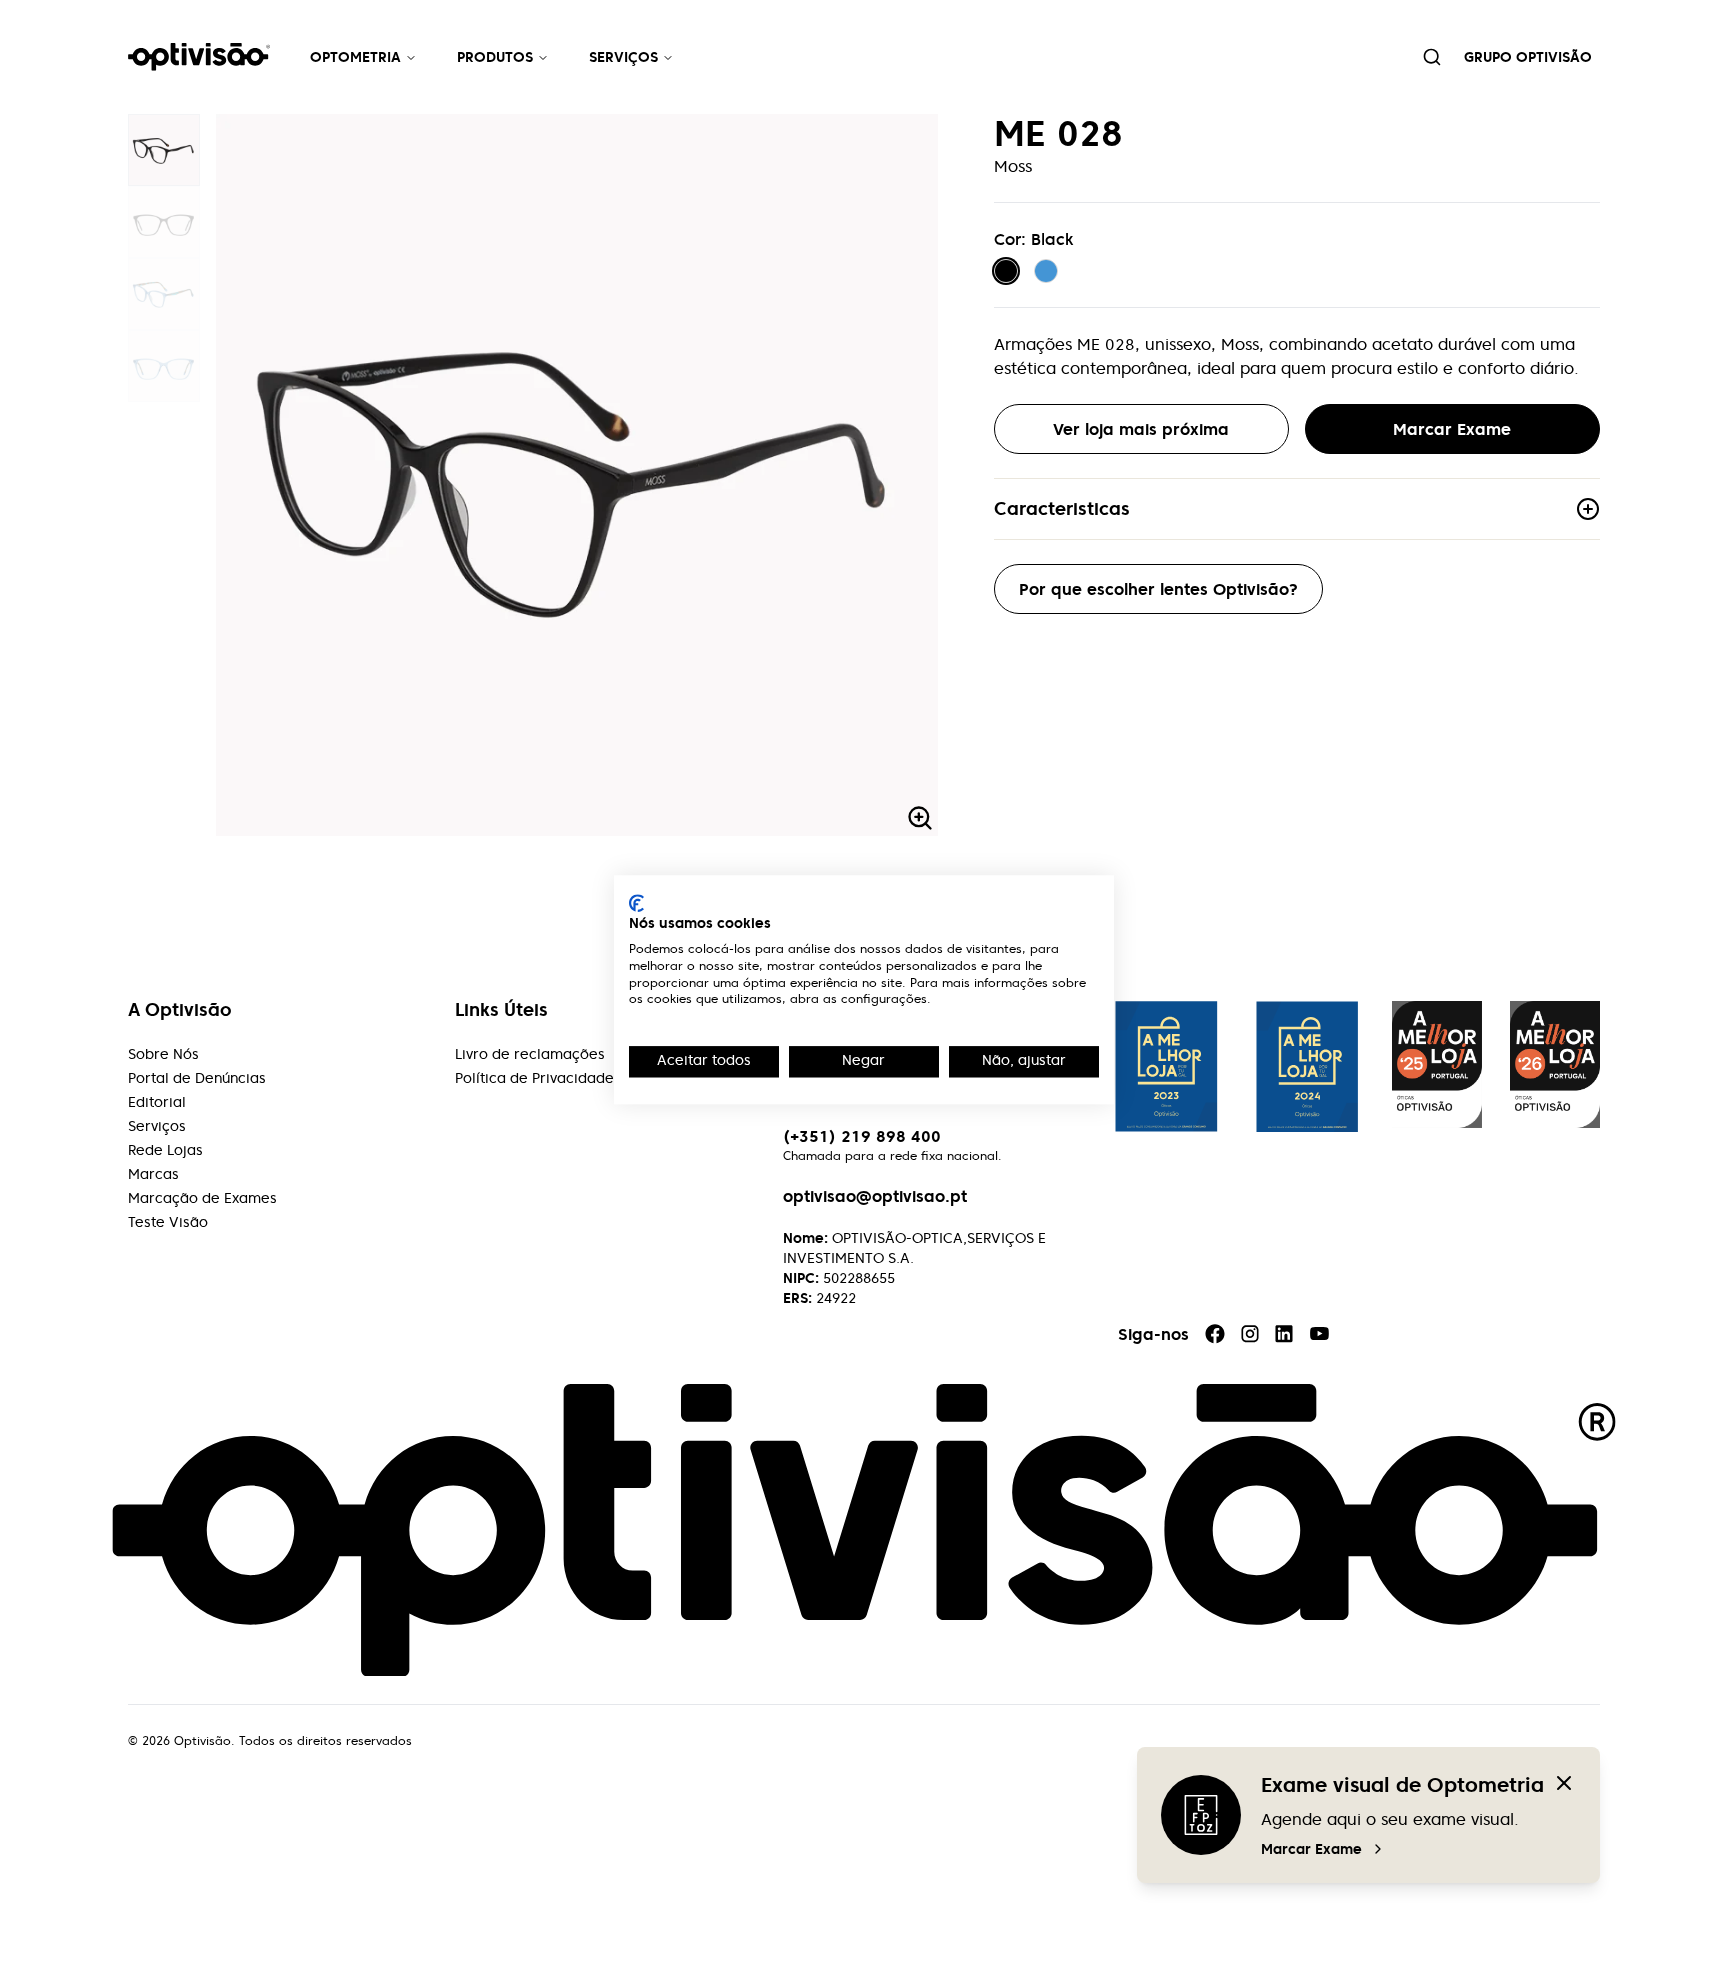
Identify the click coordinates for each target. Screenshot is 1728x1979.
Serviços (623, 57)
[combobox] (1432, 57)
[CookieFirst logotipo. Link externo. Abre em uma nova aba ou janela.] (636, 903)
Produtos (495, 57)
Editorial (157, 1102)
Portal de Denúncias (197, 1078)
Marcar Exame (1311, 1849)
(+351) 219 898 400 (862, 1136)
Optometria (355, 57)
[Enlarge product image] (164, 150)
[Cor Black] (1006, 271)
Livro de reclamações (530, 1054)
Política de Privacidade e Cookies (570, 1078)
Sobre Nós (163, 1054)
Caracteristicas (1062, 508)
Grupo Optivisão (1528, 57)
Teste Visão (168, 1222)
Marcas (153, 1174)
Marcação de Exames (202, 1198)
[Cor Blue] (1046, 271)
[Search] (1432, 57)
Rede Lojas (165, 1150)
